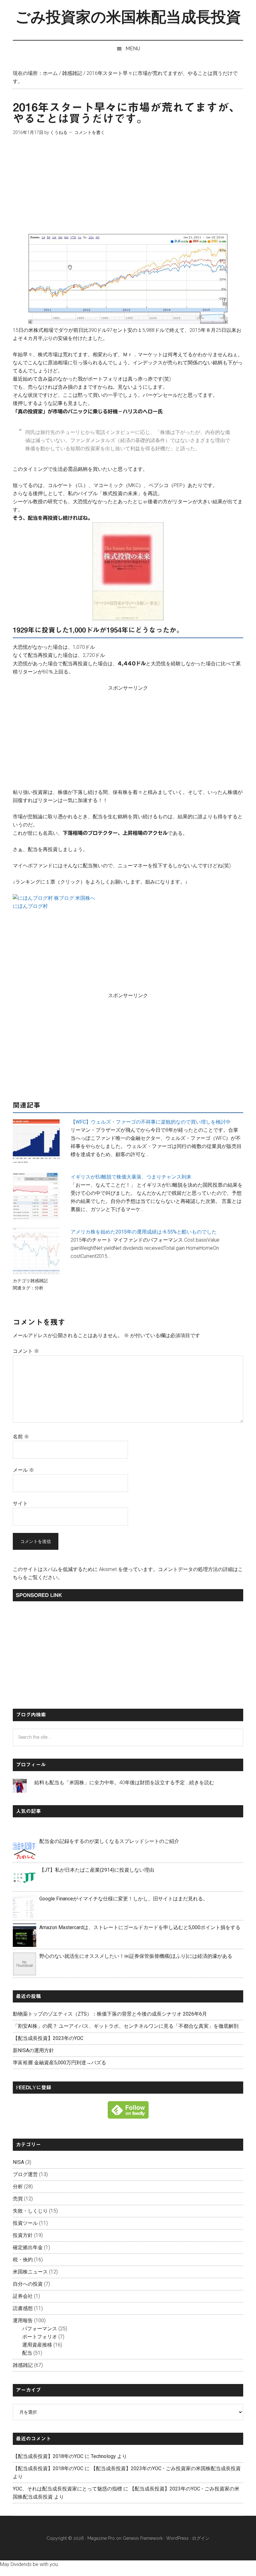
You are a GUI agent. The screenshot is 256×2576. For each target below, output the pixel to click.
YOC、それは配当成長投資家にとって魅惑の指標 (67, 2489)
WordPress (177, 2538)
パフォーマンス (40, 2329)
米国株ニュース (30, 2272)
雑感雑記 (39, 1281)
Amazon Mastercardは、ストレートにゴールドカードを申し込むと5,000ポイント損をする (140, 1927)
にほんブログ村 (30, 906)
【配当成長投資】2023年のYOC (48, 2038)
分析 (39, 1288)
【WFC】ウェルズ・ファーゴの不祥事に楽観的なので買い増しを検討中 (151, 1122)
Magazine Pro (101, 2538)
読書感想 (23, 2308)
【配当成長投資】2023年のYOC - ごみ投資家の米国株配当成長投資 (166, 2468)
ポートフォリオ (40, 2337)
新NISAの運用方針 (33, 2050)
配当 (27, 2353)
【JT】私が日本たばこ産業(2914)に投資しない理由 (97, 1870)
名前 (21, 1437)
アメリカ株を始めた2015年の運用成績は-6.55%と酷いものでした (144, 1232)
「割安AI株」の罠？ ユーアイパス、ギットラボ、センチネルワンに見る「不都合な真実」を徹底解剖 (126, 2026)
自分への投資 (28, 2284)
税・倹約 (23, 2260)
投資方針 (23, 2235)
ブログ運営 (25, 2174)
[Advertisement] (128, 190)
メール (23, 1470)
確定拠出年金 (28, 2247)
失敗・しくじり (30, 2211)
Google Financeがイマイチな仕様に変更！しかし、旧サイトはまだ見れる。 (124, 1899)
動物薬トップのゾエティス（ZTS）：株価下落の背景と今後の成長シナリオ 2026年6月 (110, 2014)
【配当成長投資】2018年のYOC (48, 2456)
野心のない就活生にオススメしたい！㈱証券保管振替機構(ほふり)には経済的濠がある (136, 1956)
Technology (103, 2456)
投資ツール (25, 2223)
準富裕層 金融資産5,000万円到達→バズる (59, 2063)
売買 (18, 2199)
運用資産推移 (37, 2345)
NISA (18, 2162)
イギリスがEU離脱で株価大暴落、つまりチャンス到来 (131, 1177)
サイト (20, 1503)
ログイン (201, 2538)
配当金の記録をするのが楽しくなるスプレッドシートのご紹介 (109, 1841)
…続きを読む (200, 1783)
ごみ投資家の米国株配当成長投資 (128, 17)
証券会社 (23, 2296)
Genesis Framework (143, 2538)
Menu (133, 49)
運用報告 (23, 2320)
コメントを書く (90, 132)
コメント (26, 1351)
